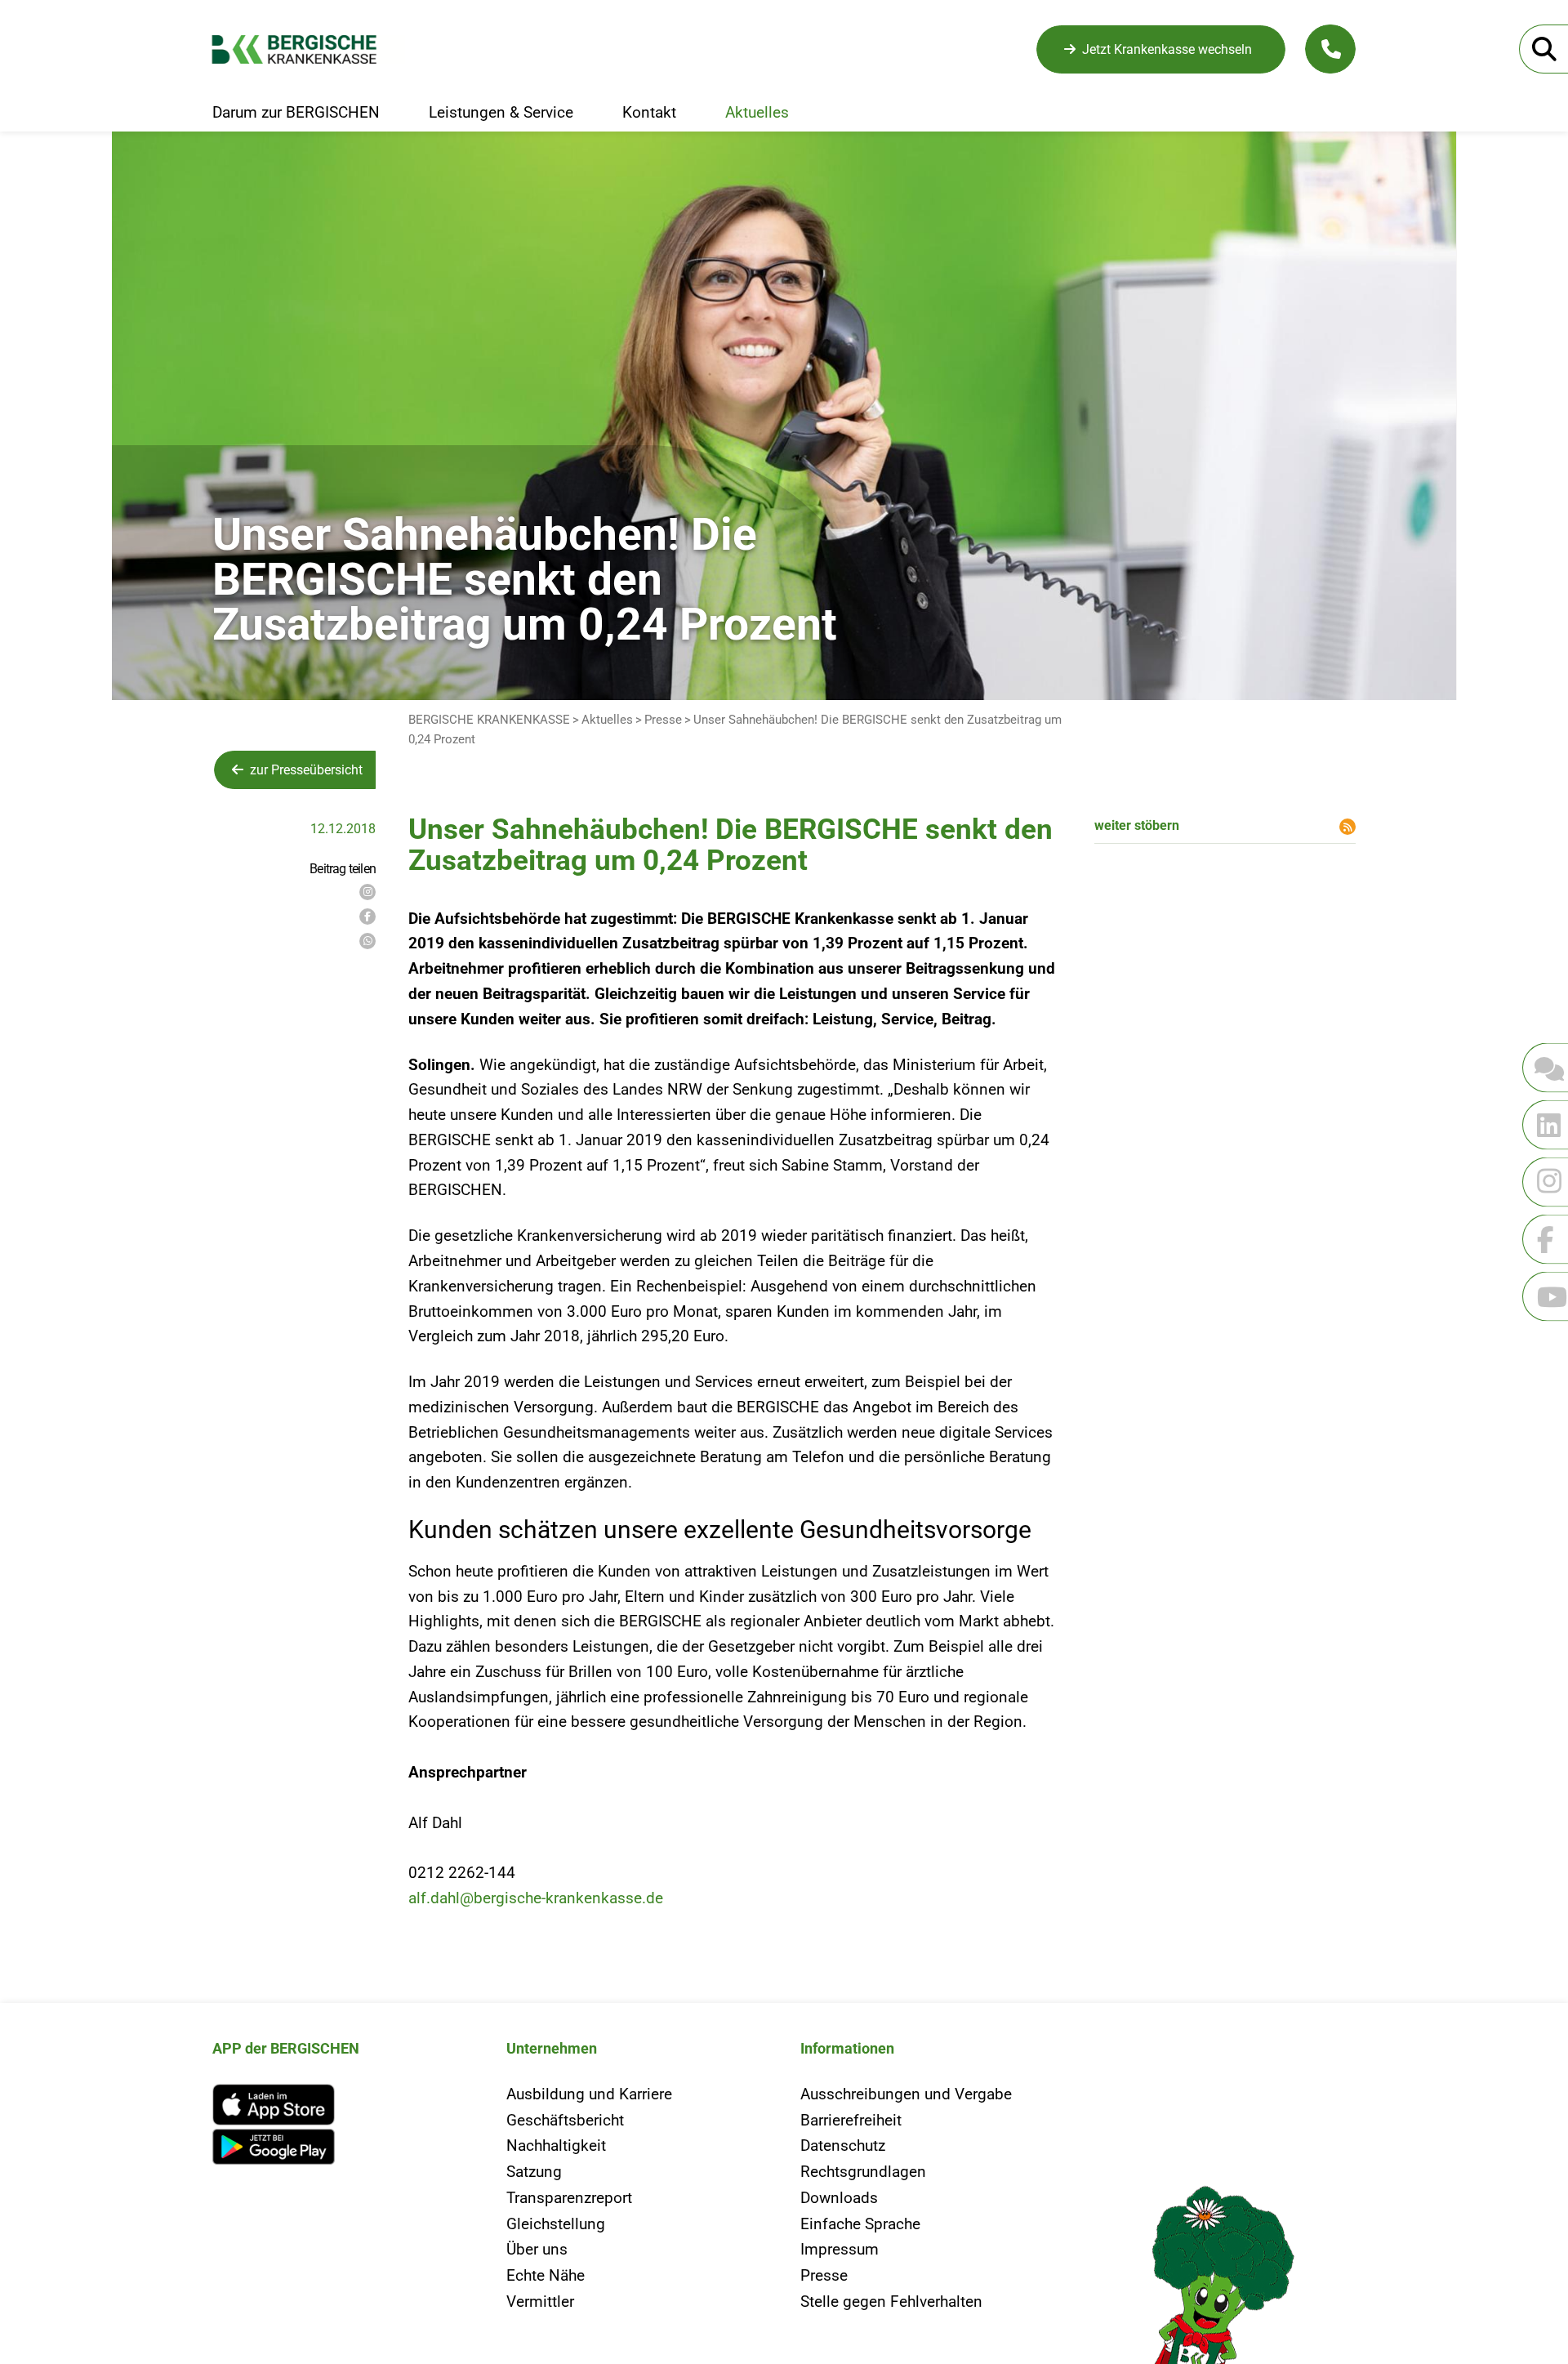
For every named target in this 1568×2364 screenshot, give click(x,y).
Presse (663, 720)
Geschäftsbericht (565, 2120)
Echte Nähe (546, 2275)
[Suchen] (1543, 49)
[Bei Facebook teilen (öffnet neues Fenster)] (367, 917)
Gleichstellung (556, 2224)
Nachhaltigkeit (556, 2145)
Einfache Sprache (860, 2224)
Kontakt (649, 113)
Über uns (537, 2249)
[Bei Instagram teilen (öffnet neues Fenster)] (367, 892)
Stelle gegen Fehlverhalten (891, 2302)
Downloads (839, 2198)
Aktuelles (757, 113)
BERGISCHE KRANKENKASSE (489, 720)
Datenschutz (843, 2145)
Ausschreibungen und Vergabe (906, 2094)
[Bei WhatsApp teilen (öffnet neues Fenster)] (367, 941)
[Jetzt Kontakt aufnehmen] (1330, 49)
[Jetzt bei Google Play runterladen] (343, 2147)
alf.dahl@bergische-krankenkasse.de (536, 1898)
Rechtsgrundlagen (863, 2172)
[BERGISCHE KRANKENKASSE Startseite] (308, 49)
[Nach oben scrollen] (53, 1385)
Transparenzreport (569, 2198)
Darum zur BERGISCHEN (296, 113)
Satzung (534, 2172)
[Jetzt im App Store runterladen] (343, 2105)
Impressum (840, 2249)
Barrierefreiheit (851, 2120)
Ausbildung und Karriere (589, 2094)
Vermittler (540, 2302)
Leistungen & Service (501, 113)
